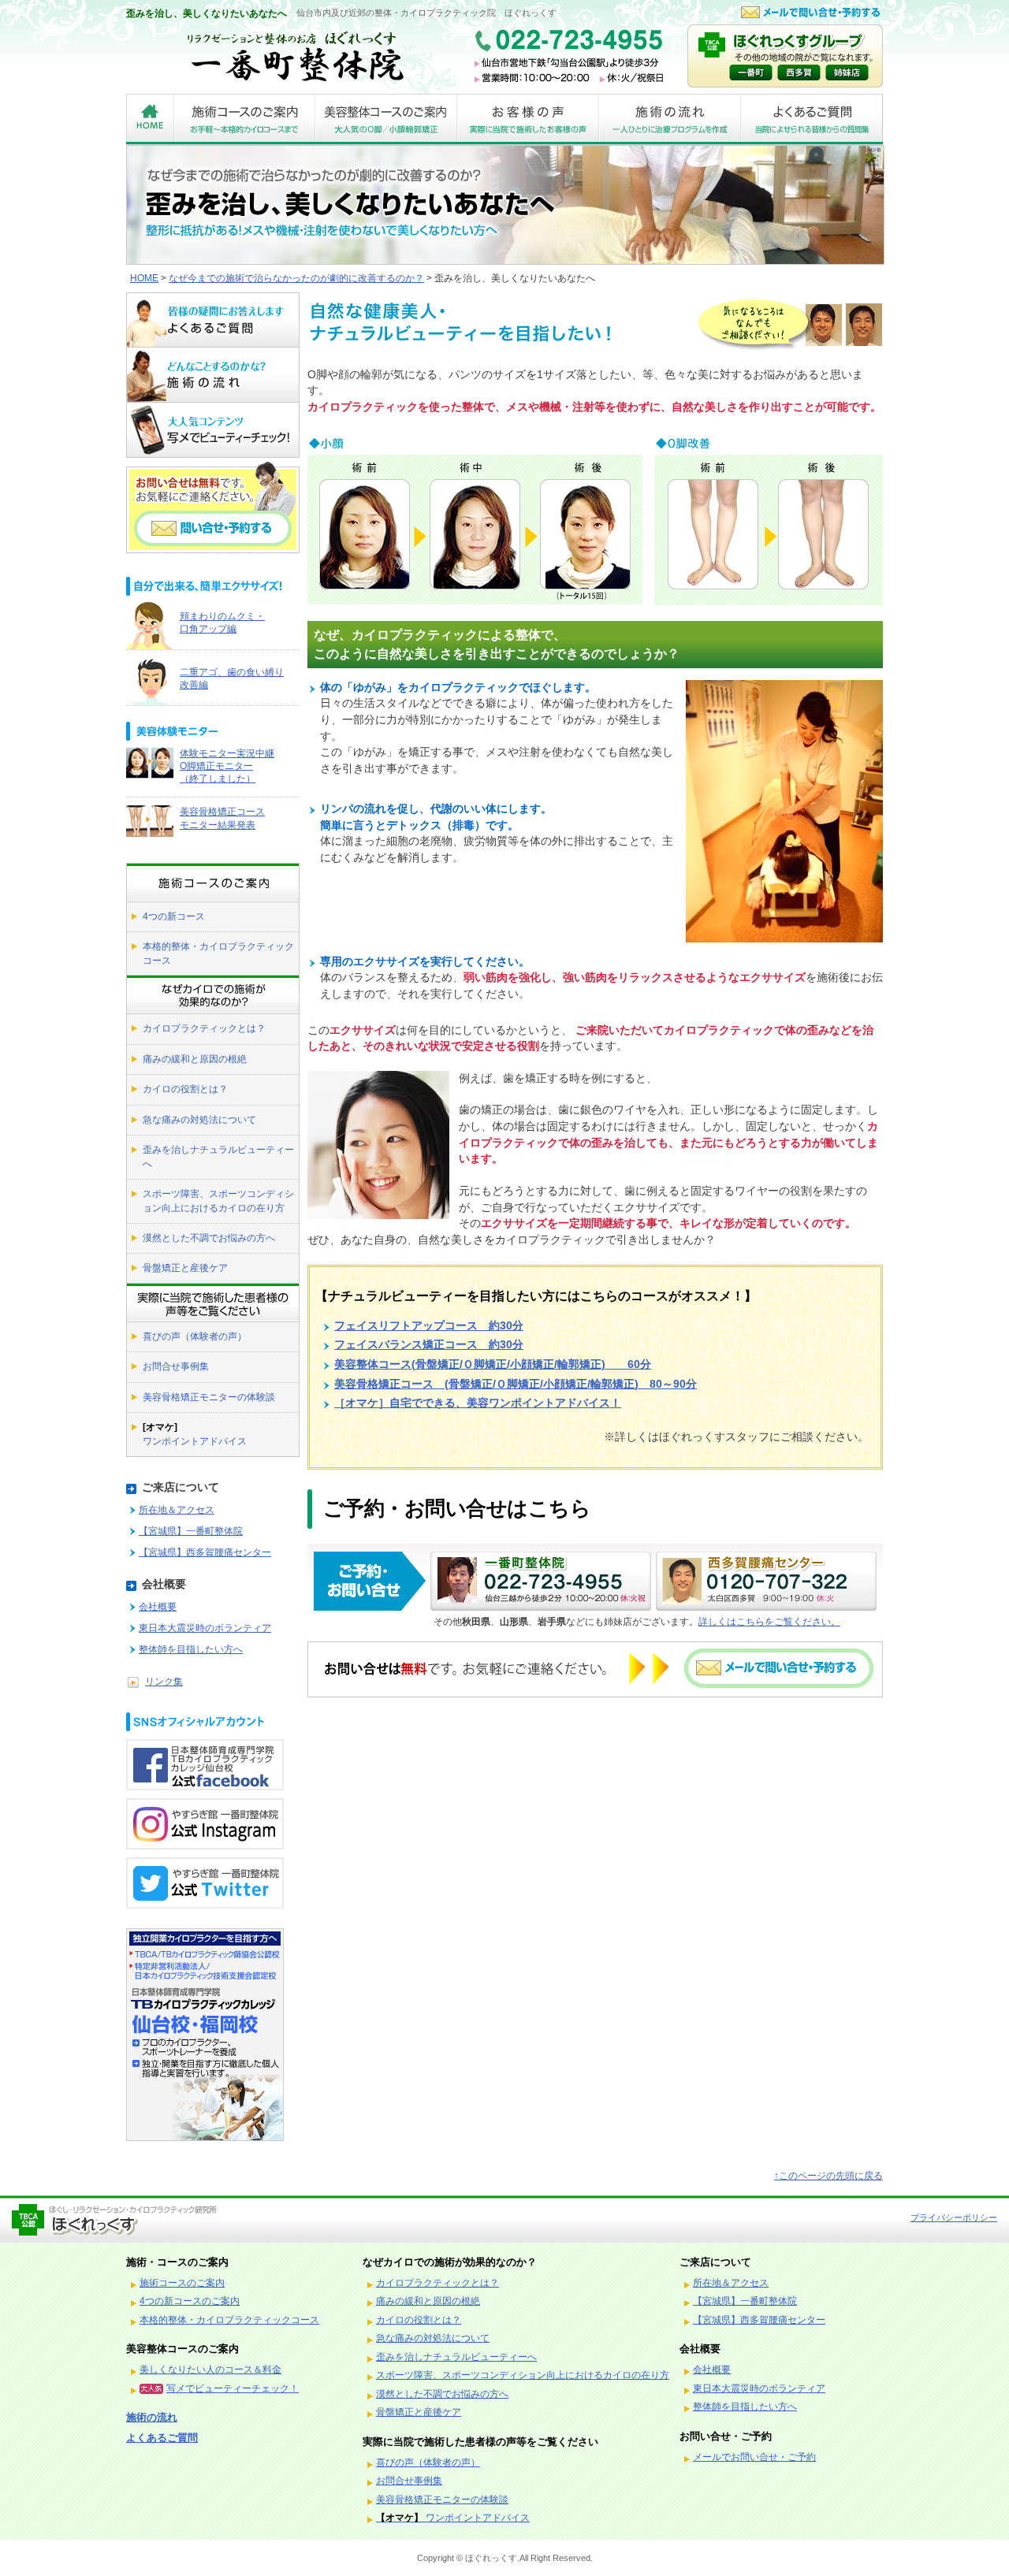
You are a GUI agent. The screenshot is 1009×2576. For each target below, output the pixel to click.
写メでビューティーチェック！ (233, 2388)
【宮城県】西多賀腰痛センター (205, 1552)
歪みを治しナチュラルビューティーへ (218, 1156)
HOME (144, 278)
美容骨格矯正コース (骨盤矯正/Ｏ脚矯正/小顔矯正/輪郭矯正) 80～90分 (516, 1384)
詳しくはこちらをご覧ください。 (769, 1622)
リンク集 (164, 1682)
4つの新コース (174, 916)
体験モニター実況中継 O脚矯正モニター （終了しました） (227, 766)
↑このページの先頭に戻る (828, 2176)
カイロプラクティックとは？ (204, 1028)
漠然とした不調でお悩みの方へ (209, 1238)
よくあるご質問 (162, 2438)
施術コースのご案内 (182, 2283)
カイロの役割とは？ (185, 1089)
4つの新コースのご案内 (190, 2301)
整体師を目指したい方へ (191, 1649)
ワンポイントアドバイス (195, 1434)
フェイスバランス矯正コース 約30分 (429, 1345)
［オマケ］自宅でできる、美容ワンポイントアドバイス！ (478, 1403)
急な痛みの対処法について (199, 1120)
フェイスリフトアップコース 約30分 (429, 1326)
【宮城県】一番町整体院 (191, 1531)
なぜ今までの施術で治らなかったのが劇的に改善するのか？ (296, 278)
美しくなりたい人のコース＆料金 (210, 2370)
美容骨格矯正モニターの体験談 (209, 1397)
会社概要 (158, 1607)
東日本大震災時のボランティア (205, 1628)
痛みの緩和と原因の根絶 (195, 1059)
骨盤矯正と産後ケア (185, 1268)
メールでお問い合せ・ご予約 (754, 2457)
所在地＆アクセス (177, 1510)
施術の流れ (152, 2417)
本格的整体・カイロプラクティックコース (218, 953)
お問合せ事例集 (176, 1366)
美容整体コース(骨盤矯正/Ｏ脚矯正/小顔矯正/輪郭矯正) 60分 (493, 1364)
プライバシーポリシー (954, 2217)
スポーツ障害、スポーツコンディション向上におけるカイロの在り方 (218, 1201)
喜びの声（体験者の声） (195, 1336)
